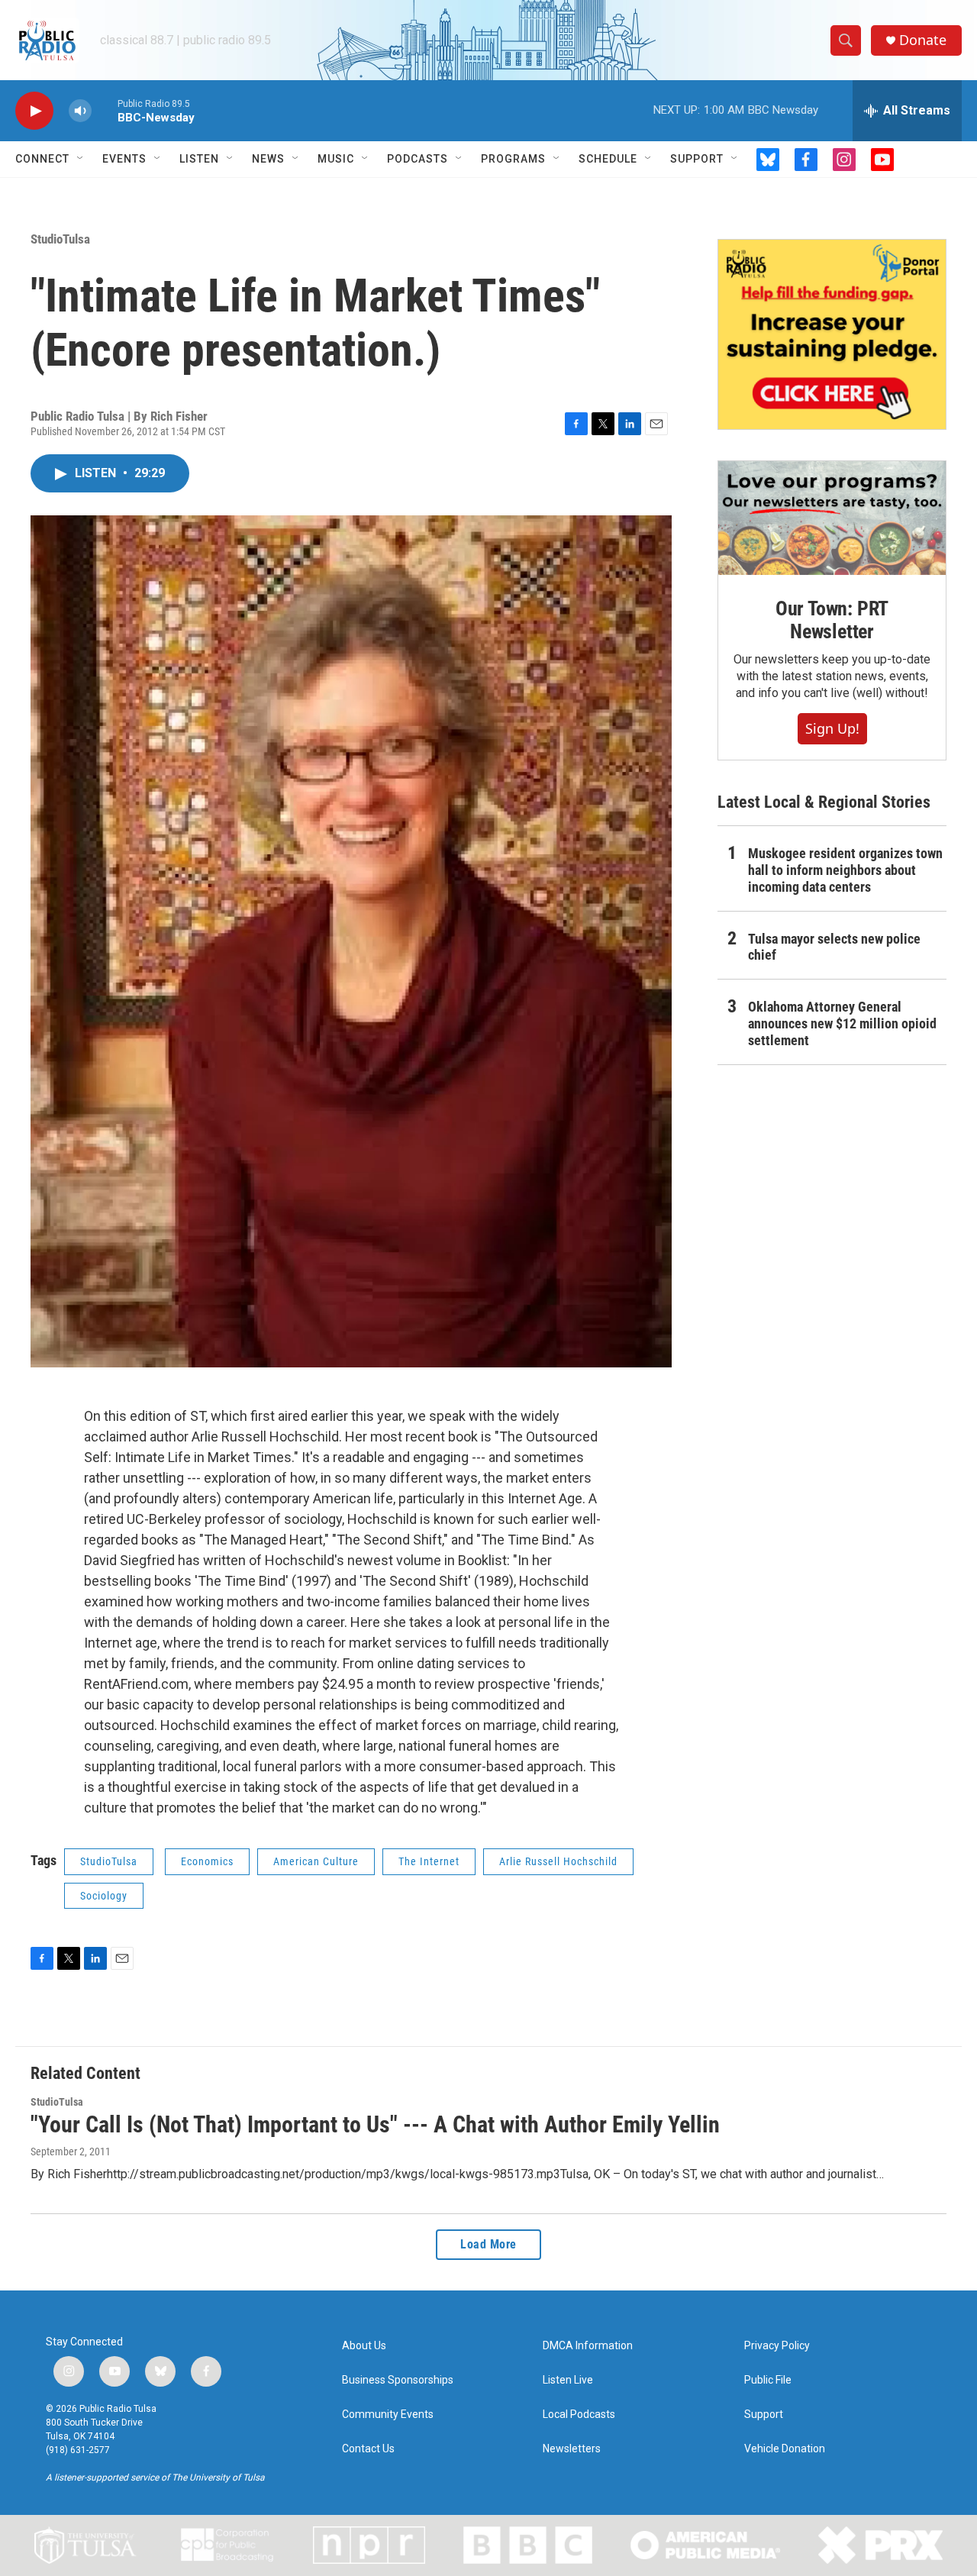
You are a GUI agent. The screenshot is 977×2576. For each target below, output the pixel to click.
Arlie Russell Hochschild (558, 1861)
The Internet (429, 1861)
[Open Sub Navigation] (81, 159)
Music (336, 159)
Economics (207, 1861)
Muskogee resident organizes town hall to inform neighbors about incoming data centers (845, 870)
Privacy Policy (777, 2346)
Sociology (104, 1896)
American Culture (316, 1861)
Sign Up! (832, 728)
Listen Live (568, 2380)
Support (697, 159)
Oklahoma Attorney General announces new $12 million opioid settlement (842, 1023)
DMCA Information (588, 2346)
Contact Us (368, 2449)
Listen (199, 159)
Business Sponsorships (398, 2380)
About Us (364, 2346)
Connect (42, 159)
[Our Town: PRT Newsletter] (832, 518)
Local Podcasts (579, 2415)
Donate (923, 40)
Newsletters (572, 2449)
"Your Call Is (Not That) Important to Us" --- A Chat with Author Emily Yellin (375, 2124)
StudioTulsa (60, 239)
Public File (768, 2380)
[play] (34, 111)
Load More (488, 2244)
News (268, 159)
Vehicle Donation (785, 2449)
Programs (513, 159)
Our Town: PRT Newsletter (832, 620)
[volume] (80, 111)
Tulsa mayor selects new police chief (834, 947)
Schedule (608, 159)
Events (124, 159)
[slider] (105, 110)
